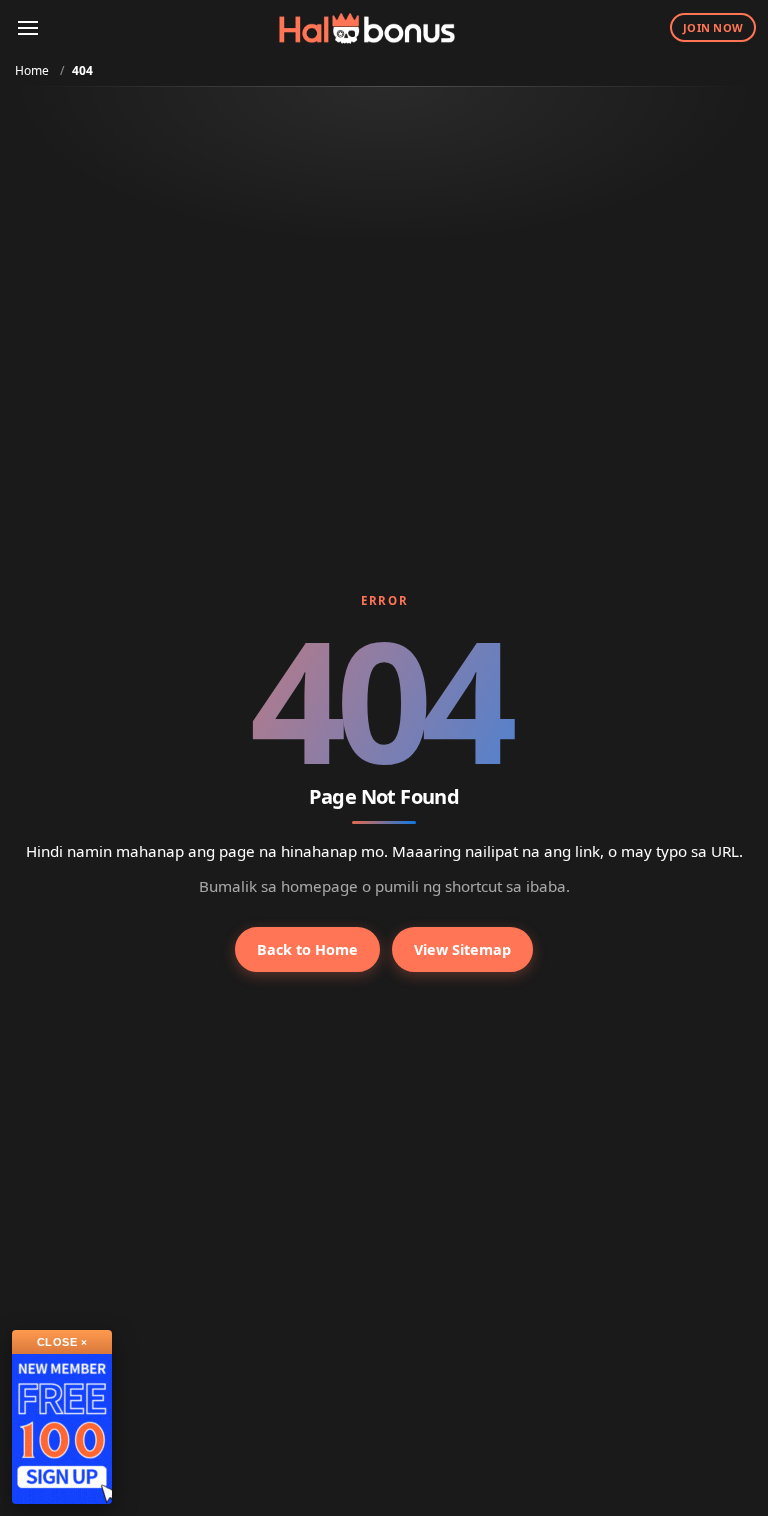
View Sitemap (462, 949)
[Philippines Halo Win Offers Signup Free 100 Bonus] (62, 1429)
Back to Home (307, 949)
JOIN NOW (713, 27)
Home (32, 70)
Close (62, 1342)
